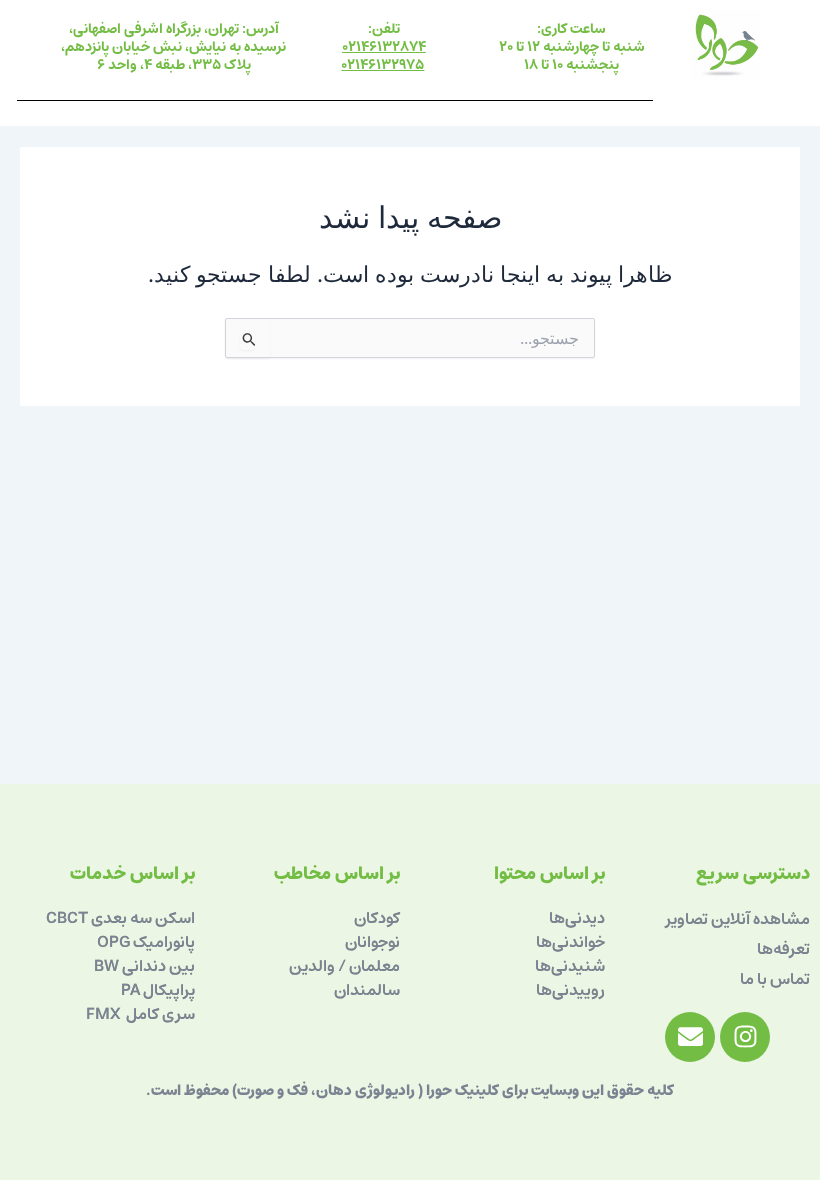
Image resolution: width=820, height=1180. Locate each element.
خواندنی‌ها (570, 942)
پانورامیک (164, 942)
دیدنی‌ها (577, 918)
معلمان (373, 966)
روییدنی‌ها (570, 990)
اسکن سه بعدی (143, 918)
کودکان (377, 918)
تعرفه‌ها (783, 949)
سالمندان (367, 990)
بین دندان (164, 966)
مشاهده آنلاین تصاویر (738, 919)
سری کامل (159, 1014)
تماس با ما (775, 979)
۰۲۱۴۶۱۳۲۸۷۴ (384, 47)
